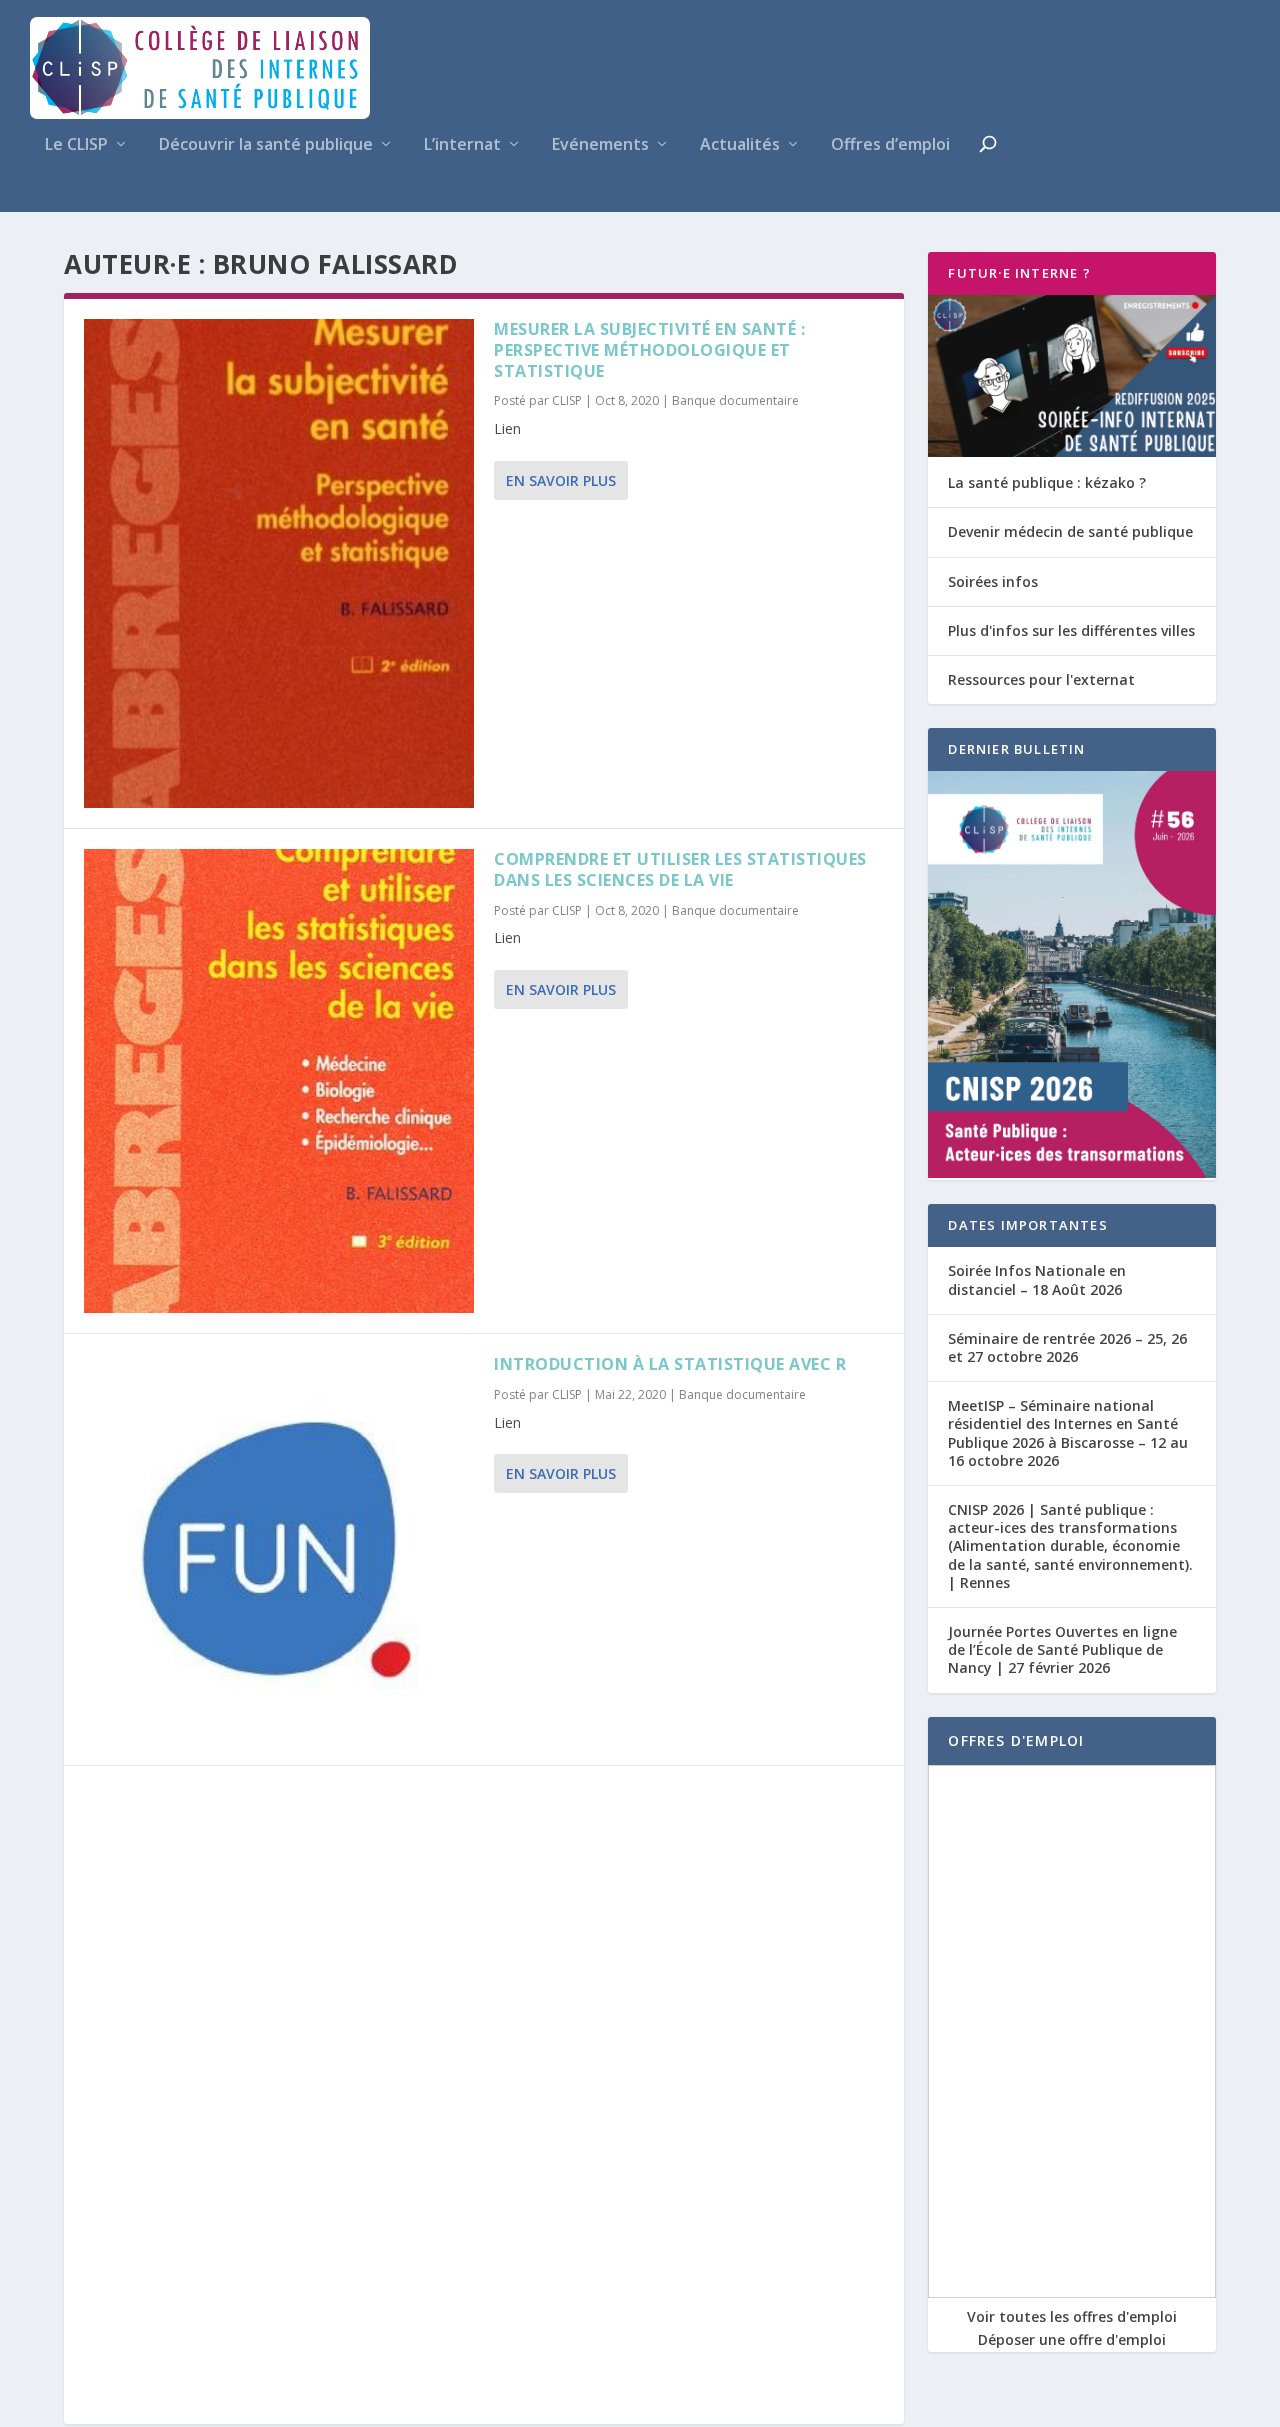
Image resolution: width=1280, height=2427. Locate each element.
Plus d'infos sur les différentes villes (1071, 630)
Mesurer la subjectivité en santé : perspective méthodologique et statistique (649, 350)
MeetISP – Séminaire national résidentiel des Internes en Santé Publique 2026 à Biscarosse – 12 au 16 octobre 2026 (1068, 1433)
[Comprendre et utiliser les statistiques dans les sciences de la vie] (279, 1081)
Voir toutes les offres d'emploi (1072, 2316)
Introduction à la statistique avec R (670, 1364)
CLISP (567, 400)
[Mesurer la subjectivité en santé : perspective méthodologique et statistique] (279, 563)
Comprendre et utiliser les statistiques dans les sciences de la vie (680, 869)
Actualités (740, 145)
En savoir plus (561, 480)
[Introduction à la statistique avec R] (279, 1549)
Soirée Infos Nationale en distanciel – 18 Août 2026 (1037, 1279)
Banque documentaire (735, 400)
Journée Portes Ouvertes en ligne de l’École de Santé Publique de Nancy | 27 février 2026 (1062, 1649)
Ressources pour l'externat (1041, 679)
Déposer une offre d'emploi (1072, 2339)
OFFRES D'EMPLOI (1016, 1740)
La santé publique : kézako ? (1047, 482)
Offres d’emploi (890, 145)
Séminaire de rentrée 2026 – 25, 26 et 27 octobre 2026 (1067, 1347)
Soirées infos (993, 581)
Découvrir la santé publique (266, 145)
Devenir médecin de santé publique (1070, 531)
